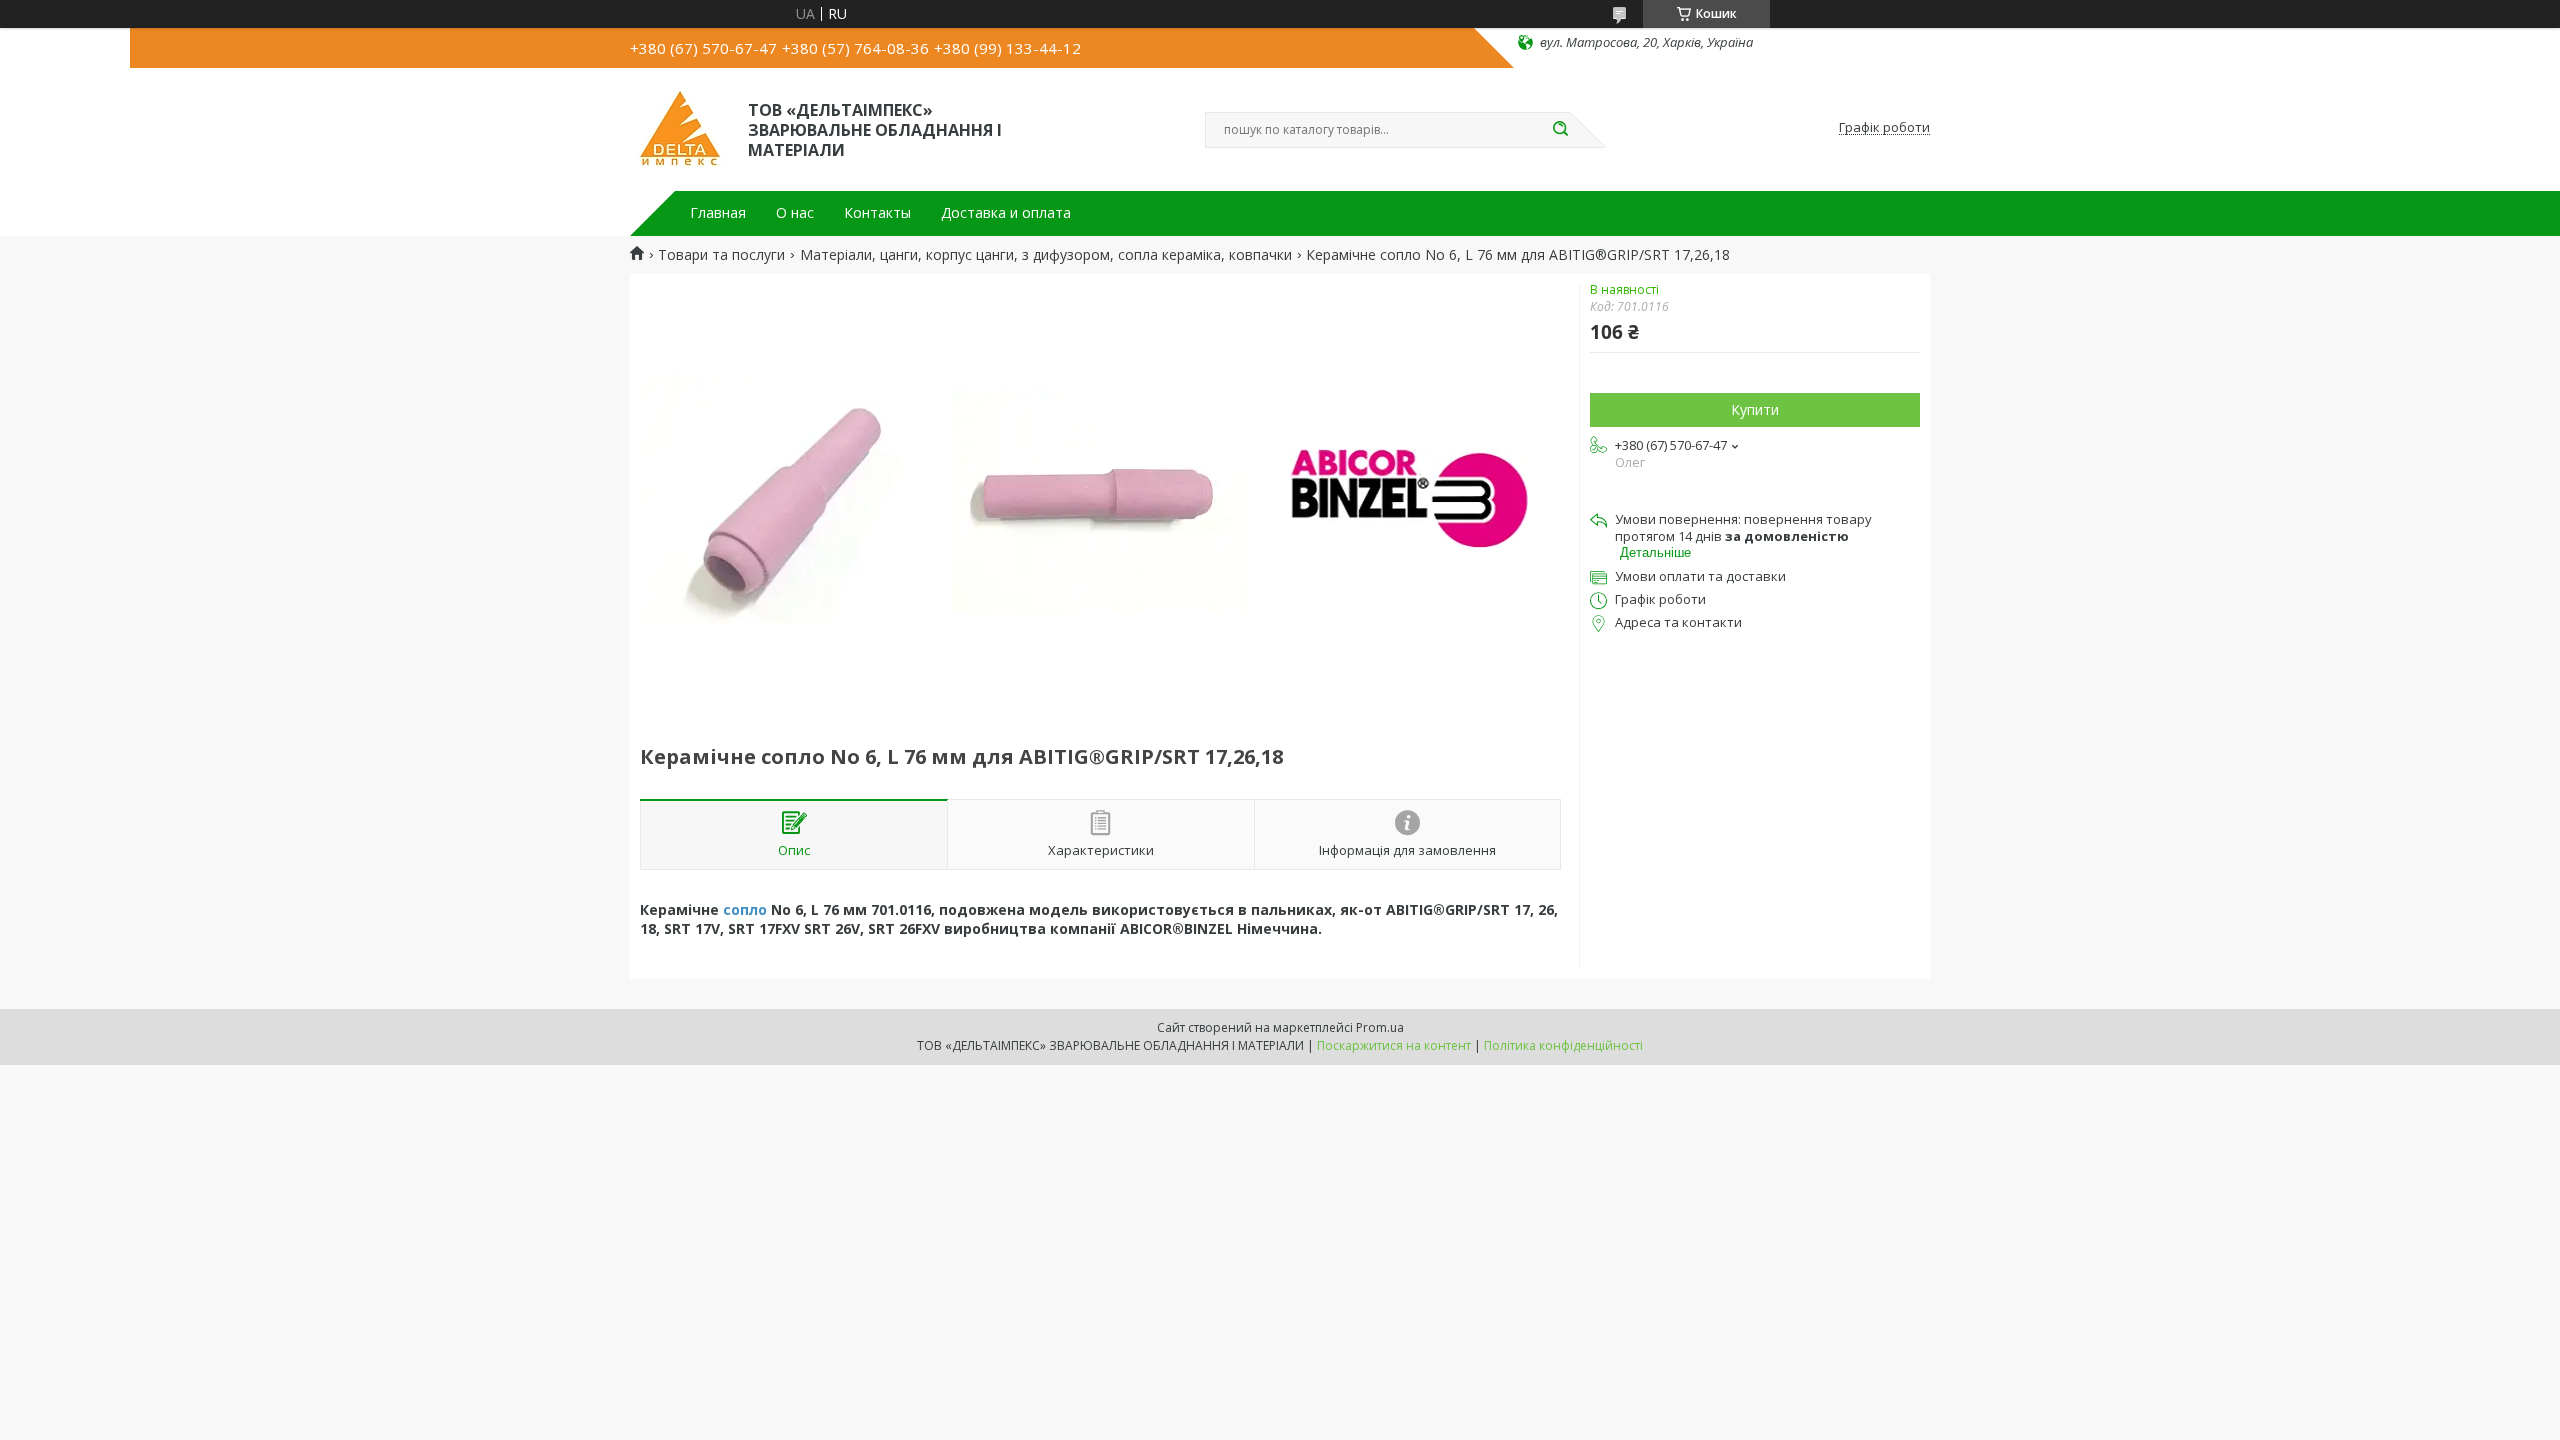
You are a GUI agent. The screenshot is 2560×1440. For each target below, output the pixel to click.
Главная (718, 213)
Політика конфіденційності (1563, 1045)
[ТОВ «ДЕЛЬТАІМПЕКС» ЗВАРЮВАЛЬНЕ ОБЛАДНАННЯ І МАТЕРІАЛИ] (680, 128)
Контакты (877, 213)
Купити (1755, 409)
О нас (795, 213)
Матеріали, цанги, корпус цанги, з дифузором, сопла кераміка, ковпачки (1046, 255)
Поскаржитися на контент (1394, 1045)
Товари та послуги (721, 255)
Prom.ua (1380, 1027)
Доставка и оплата (1006, 213)
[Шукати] (1560, 130)
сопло (745, 909)
